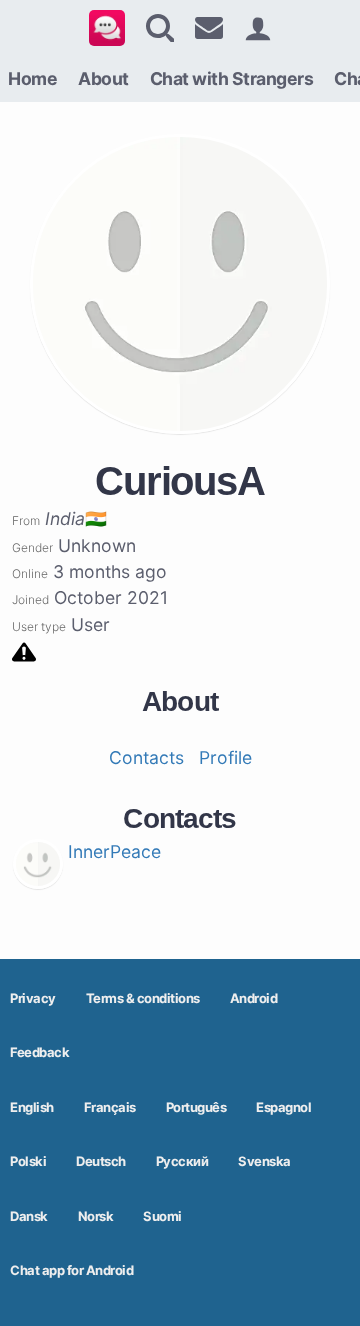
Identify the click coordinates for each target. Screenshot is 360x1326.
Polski (28, 1161)
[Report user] (24, 650)
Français (110, 1107)
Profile (225, 757)
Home (32, 78)
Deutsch (101, 1161)
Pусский (182, 1161)
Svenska (264, 1161)
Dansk (29, 1216)
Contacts (146, 757)
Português (196, 1107)
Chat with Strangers (232, 78)
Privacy (33, 998)
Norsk (96, 1216)
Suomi (162, 1216)
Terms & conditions (143, 998)
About (103, 78)
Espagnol (283, 1107)
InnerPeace (114, 851)
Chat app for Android (71, 1270)
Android (254, 998)
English (32, 1107)
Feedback (39, 1052)
